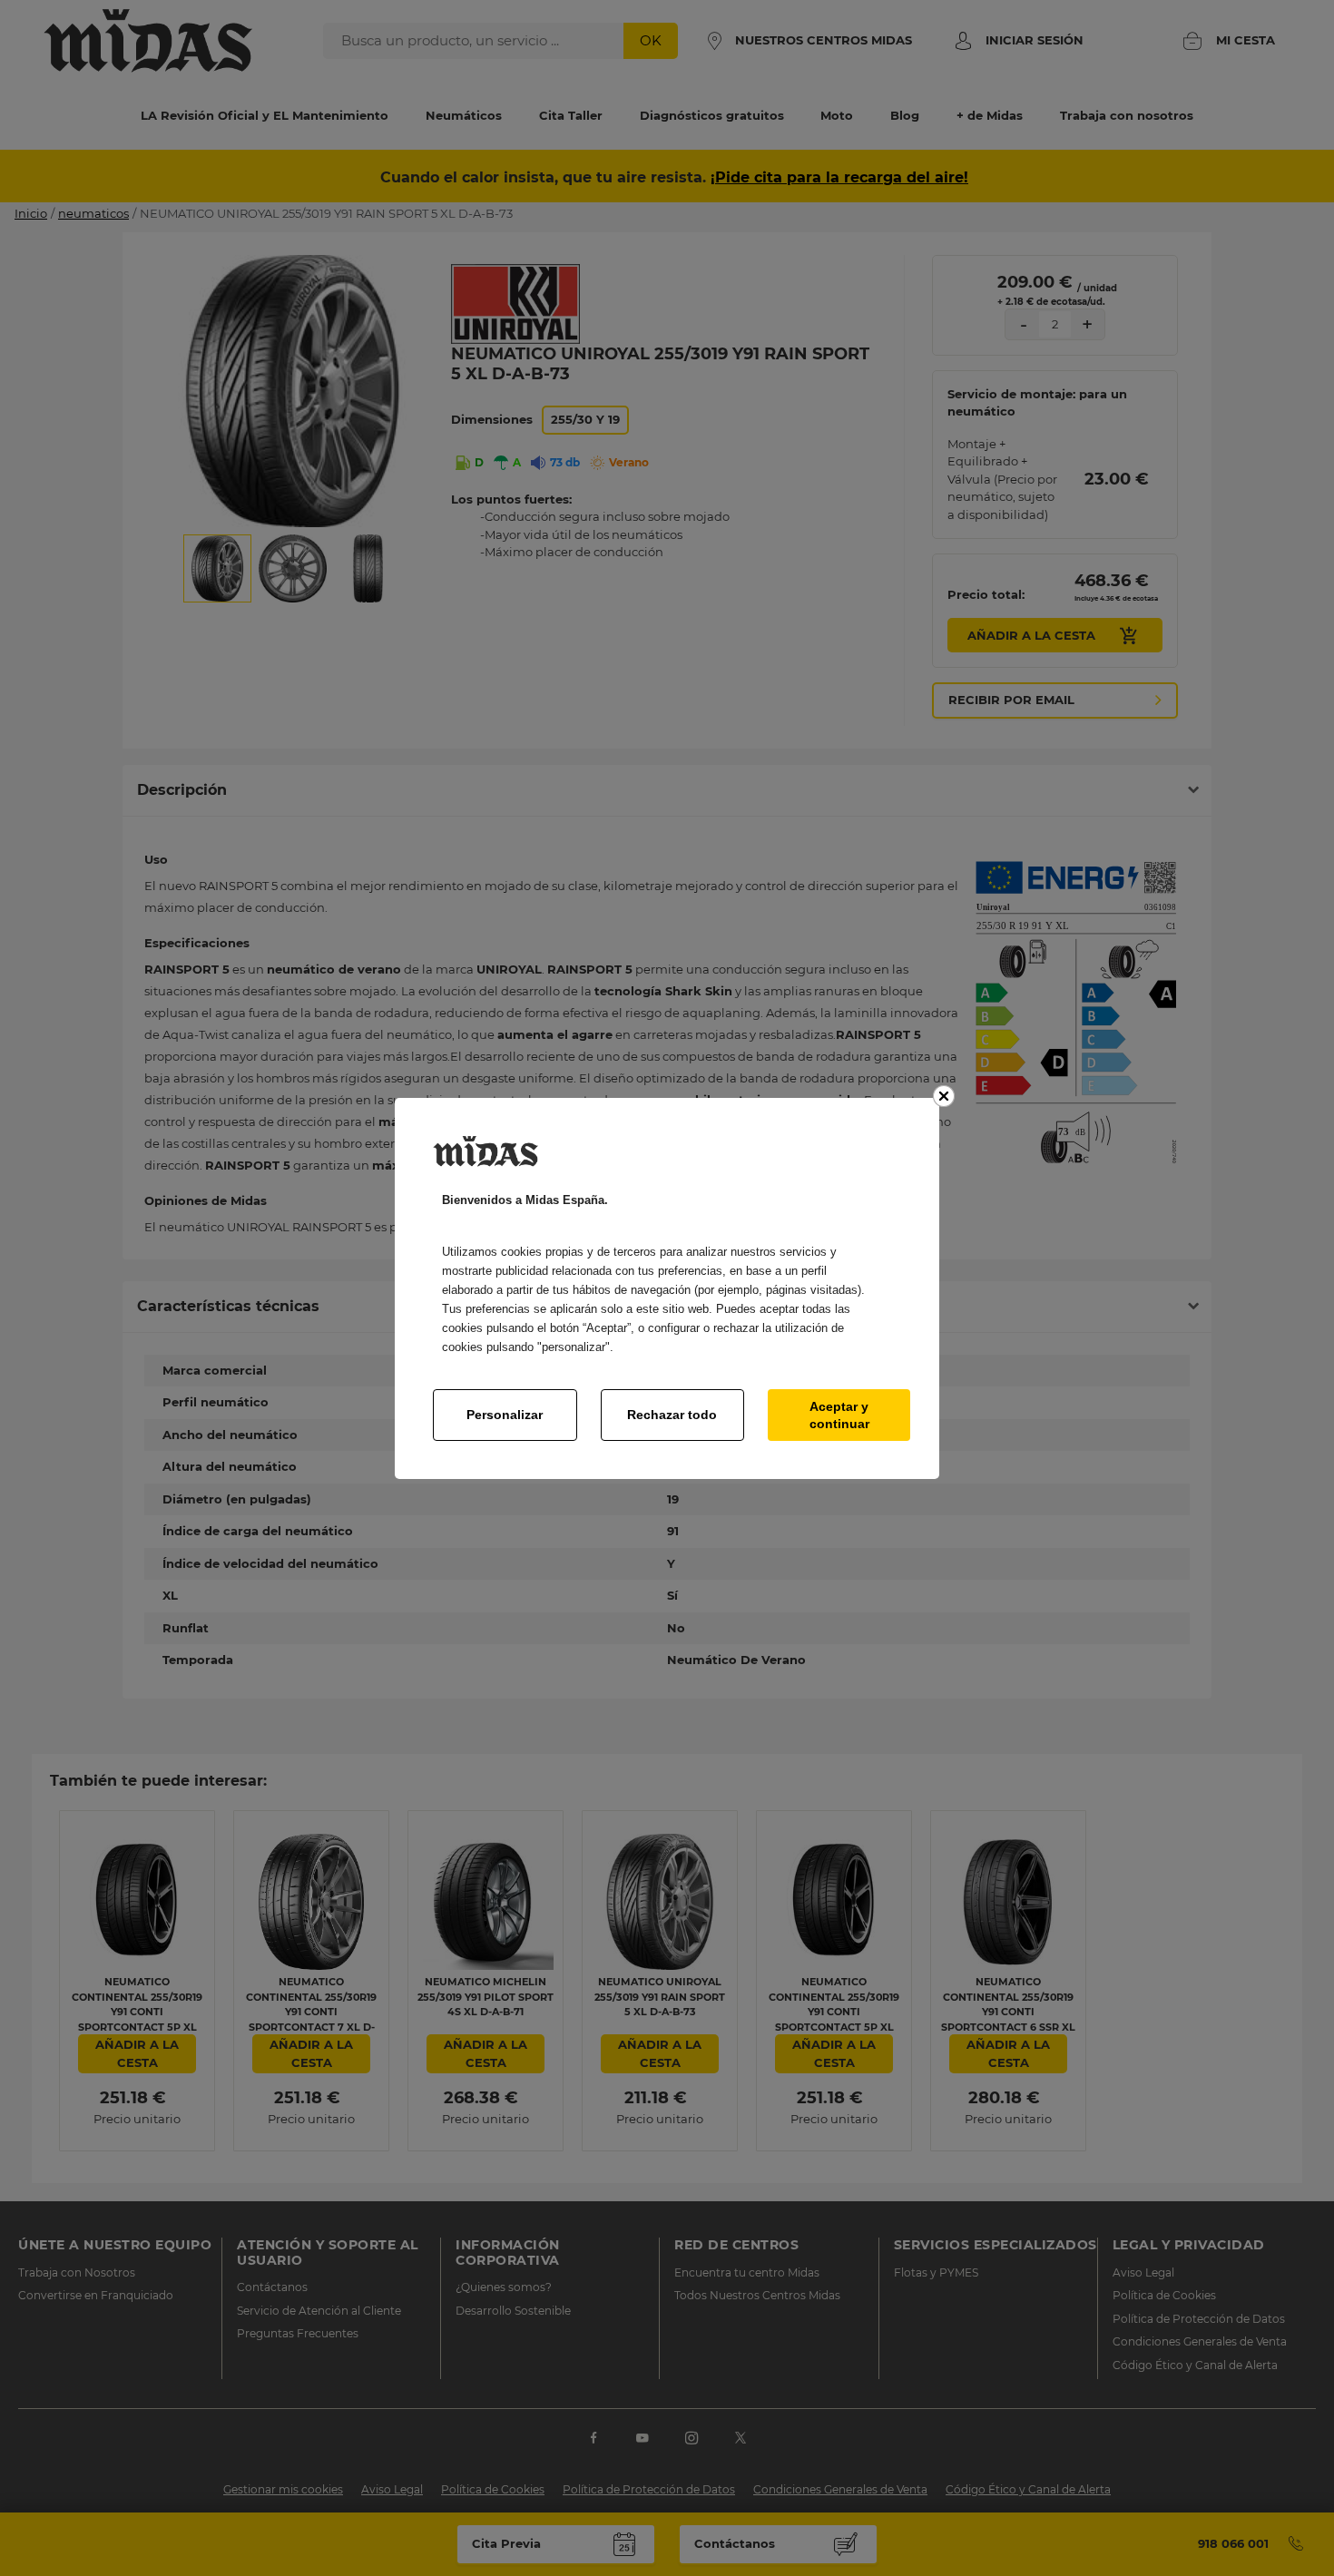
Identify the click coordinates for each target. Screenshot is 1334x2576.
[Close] (944, 1096)
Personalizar (505, 1415)
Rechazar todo (672, 1415)
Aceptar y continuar (839, 1415)
